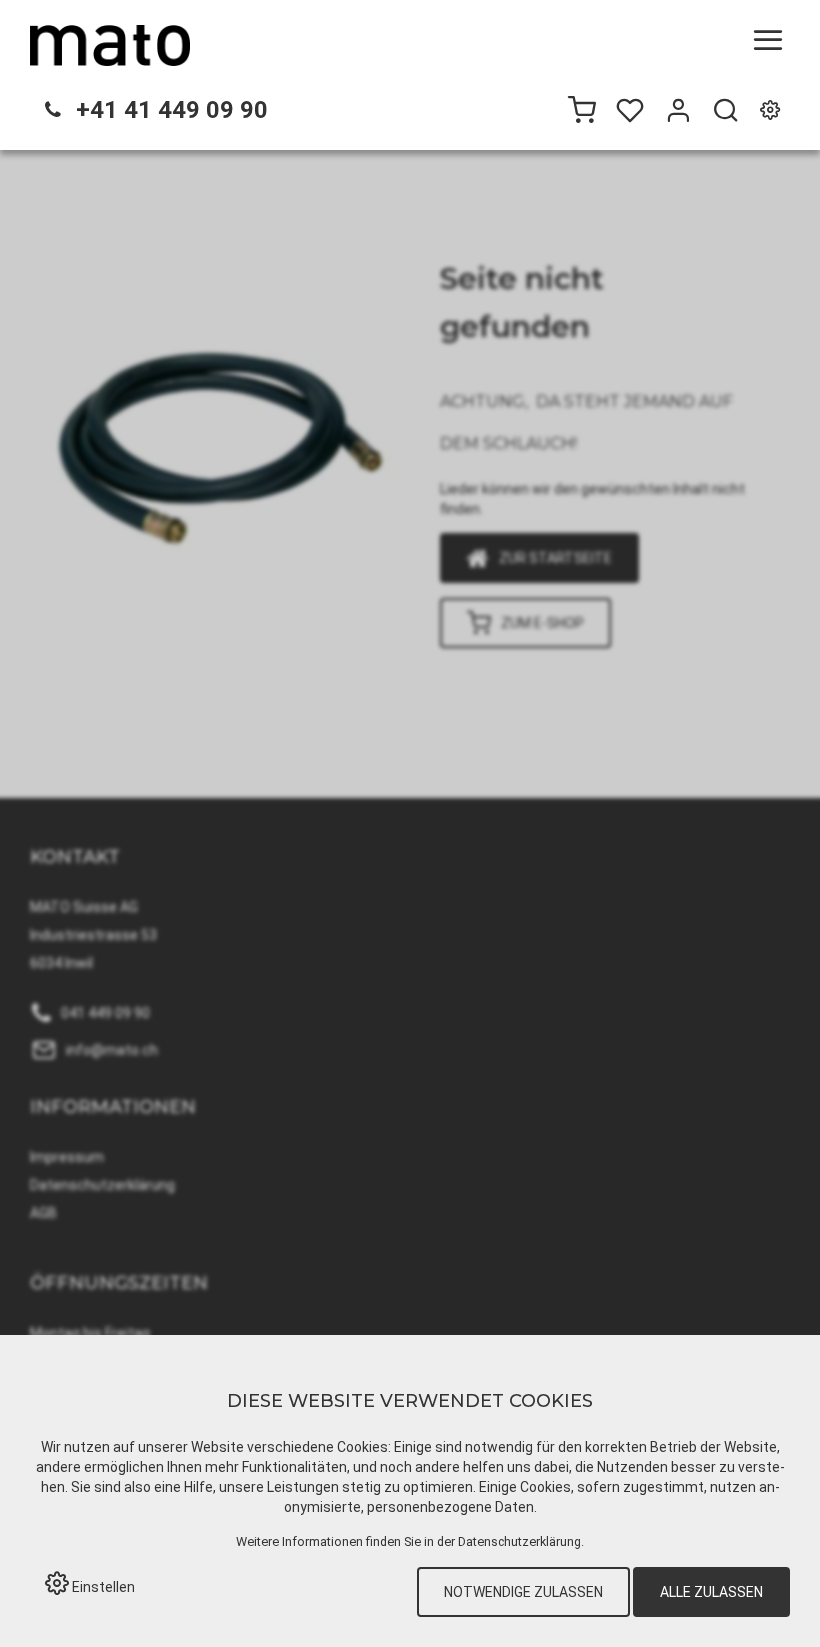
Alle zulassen (711, 1592)
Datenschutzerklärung (519, 1541)
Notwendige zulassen (523, 1592)
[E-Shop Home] (110, 45)
